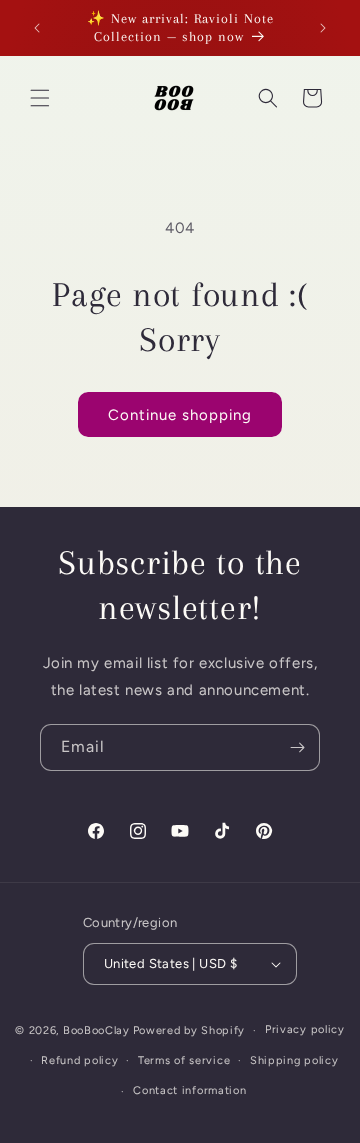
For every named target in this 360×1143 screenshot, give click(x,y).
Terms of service (184, 1060)
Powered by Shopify (189, 1030)
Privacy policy (305, 1029)
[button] (40, 98)
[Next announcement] (323, 28)
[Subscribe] (297, 747)
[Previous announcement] (37, 28)
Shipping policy (294, 1060)
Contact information (189, 1090)
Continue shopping (180, 415)
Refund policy (79, 1060)
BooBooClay (96, 1030)
